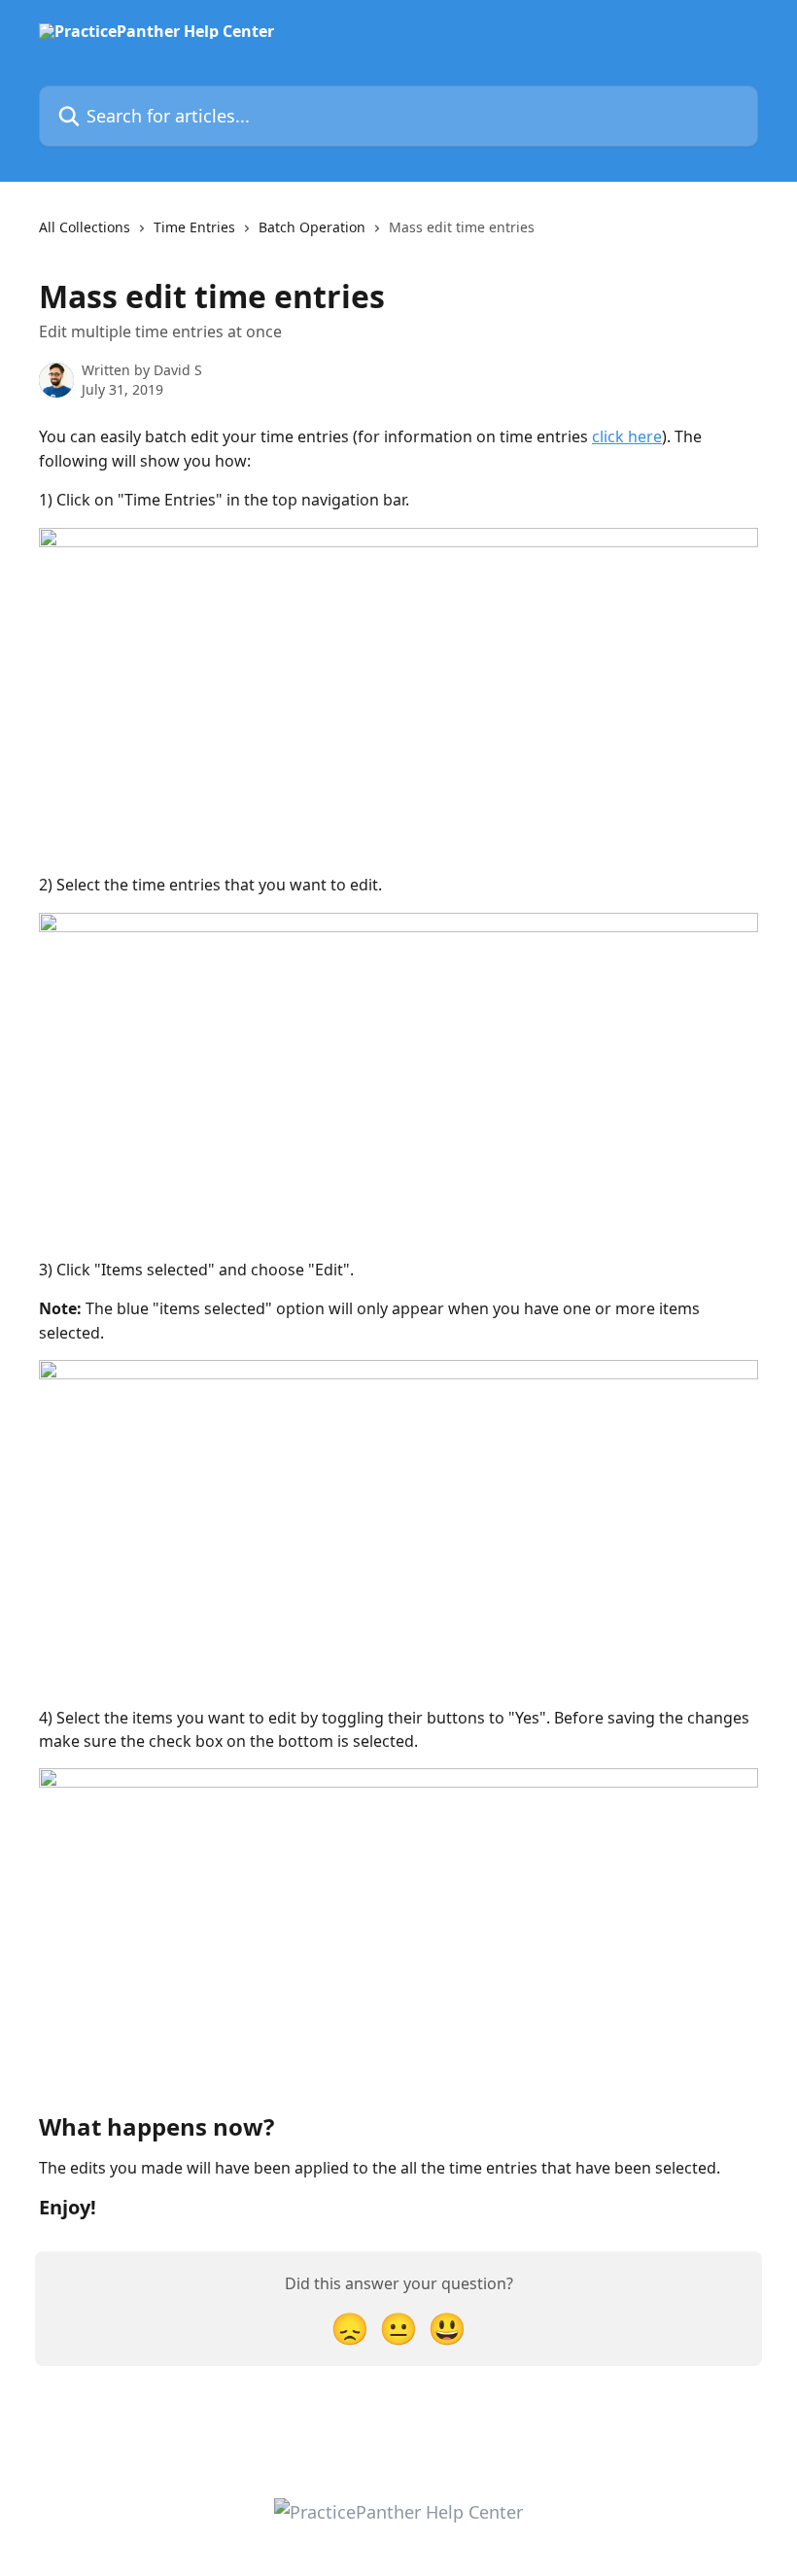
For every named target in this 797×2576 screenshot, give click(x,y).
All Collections (85, 227)
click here (627, 436)
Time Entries (194, 227)
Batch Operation (312, 227)
